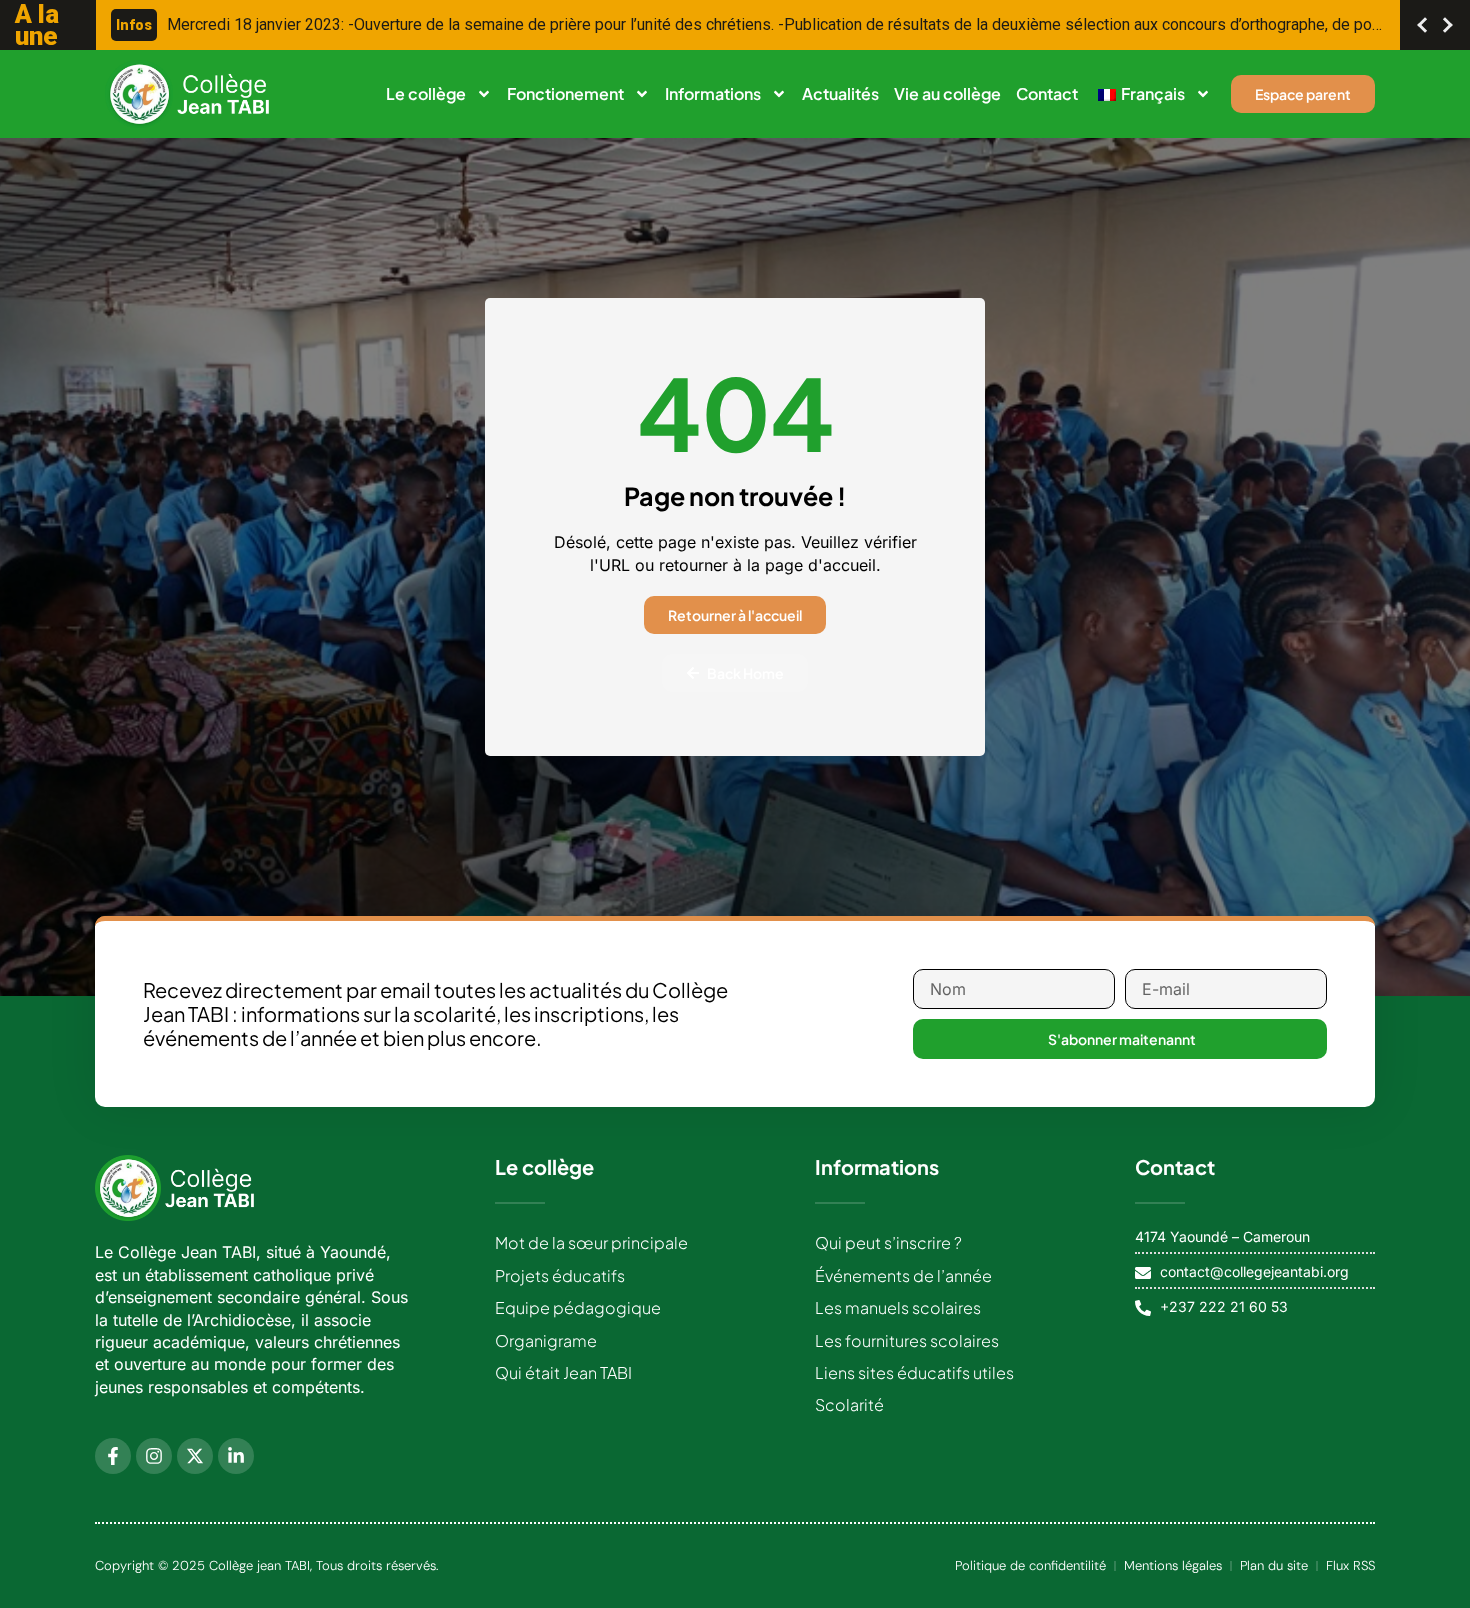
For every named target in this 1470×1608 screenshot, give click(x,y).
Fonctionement (565, 93)
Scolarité (849, 1404)
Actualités (840, 93)
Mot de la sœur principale (591, 1242)
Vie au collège (947, 93)
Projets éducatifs (560, 1275)
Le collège (426, 93)
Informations (713, 93)
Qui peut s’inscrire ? (888, 1242)
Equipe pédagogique (578, 1307)
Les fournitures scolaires (907, 1340)
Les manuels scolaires (898, 1307)
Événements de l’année (903, 1275)
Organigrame (546, 1340)
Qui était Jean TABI (563, 1372)
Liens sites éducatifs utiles (914, 1372)
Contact (1047, 93)
